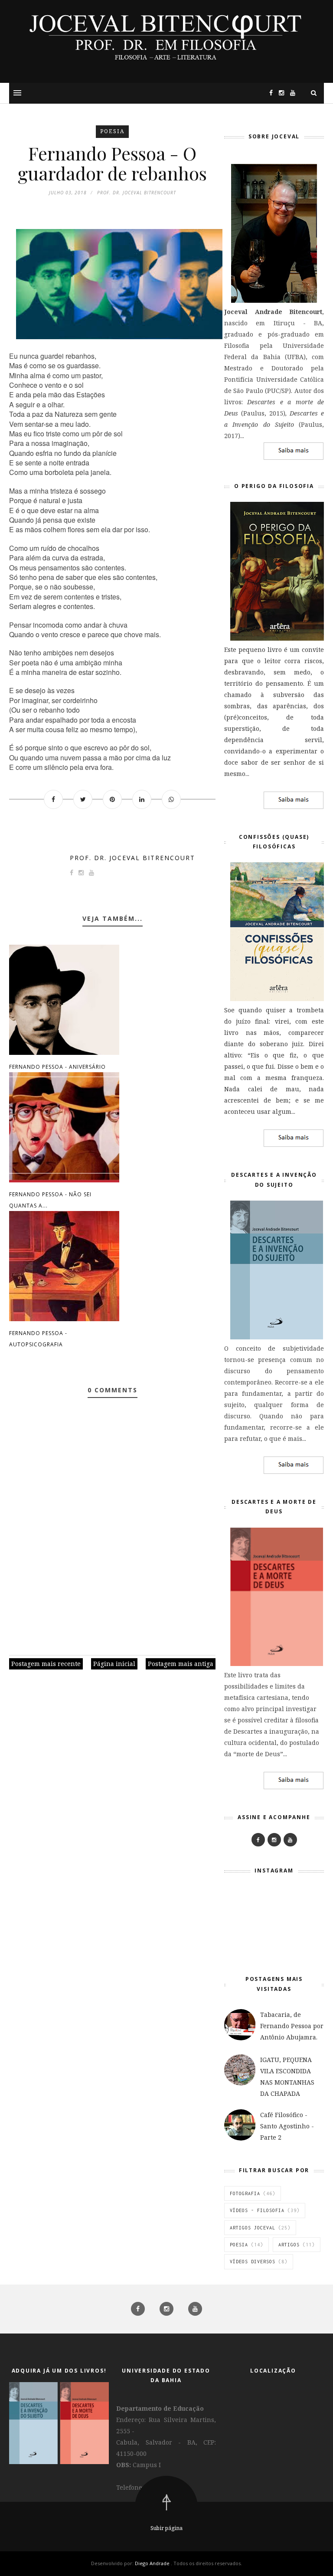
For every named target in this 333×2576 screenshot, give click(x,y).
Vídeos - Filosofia (257, 2210)
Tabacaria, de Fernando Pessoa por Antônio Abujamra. (292, 2026)
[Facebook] (258, 1840)
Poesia (112, 131)
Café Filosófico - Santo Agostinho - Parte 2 (287, 2126)
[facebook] (139, 2309)
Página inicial (114, 1664)
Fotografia (245, 2193)
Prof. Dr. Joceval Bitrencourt (132, 858)
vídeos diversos (253, 2262)
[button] (17, 93)
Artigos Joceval (253, 2228)
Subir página (166, 2528)
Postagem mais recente (46, 1664)
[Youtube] (290, 1840)
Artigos (289, 2245)
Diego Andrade (153, 2563)
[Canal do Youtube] (291, 93)
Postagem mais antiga (181, 1664)
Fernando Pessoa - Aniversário (57, 1067)
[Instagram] (279, 93)
